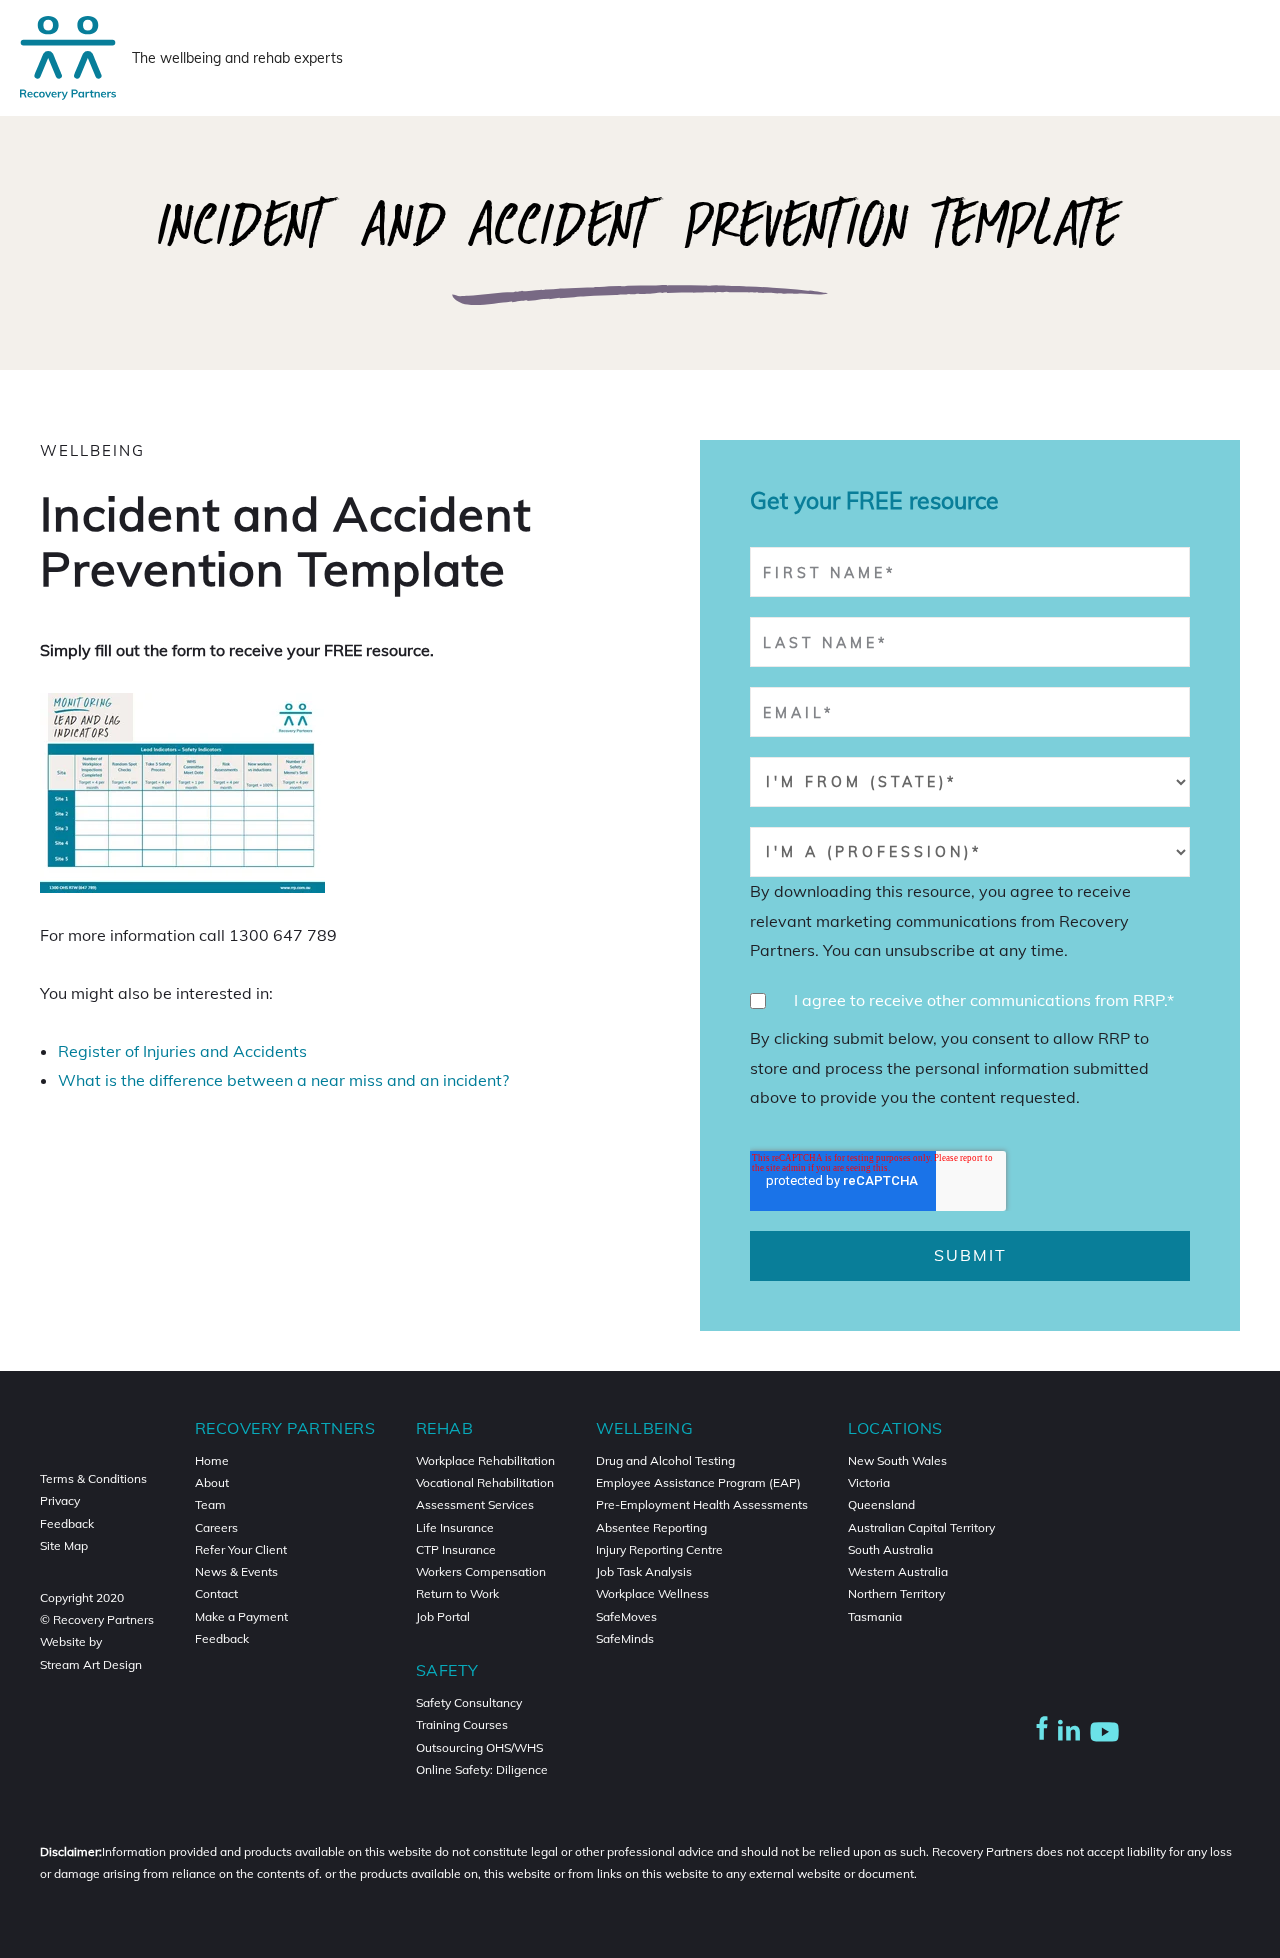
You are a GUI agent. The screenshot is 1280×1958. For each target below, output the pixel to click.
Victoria (869, 1482)
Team (210, 1504)
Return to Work (457, 1593)
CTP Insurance (456, 1549)
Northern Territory (896, 1593)
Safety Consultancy (469, 1702)
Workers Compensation (481, 1571)
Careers (216, 1527)
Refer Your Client (241, 1549)
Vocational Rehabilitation (485, 1482)
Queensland (881, 1504)
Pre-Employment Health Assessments (702, 1504)
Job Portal (443, 1616)
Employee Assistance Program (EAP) (698, 1482)
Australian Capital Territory (921, 1527)
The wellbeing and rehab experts (237, 58)
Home (212, 1460)
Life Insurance (455, 1527)
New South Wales (897, 1460)
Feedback (67, 1523)
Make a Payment (241, 1616)
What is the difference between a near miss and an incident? (283, 1080)
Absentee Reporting (651, 1527)
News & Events (236, 1571)
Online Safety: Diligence (482, 1769)
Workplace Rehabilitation (485, 1460)
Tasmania (875, 1616)
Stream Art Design (91, 1664)
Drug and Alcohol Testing (665, 1460)
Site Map (64, 1545)
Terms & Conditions (93, 1478)
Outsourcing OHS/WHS (479, 1747)
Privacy (60, 1500)
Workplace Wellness (652, 1593)
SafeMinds (625, 1638)
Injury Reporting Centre (659, 1549)
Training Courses (462, 1724)
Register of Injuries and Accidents (182, 1051)
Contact (216, 1593)
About (212, 1482)
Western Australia (898, 1571)
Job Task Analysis (644, 1571)
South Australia (890, 1549)
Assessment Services (475, 1504)
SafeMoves (626, 1616)
